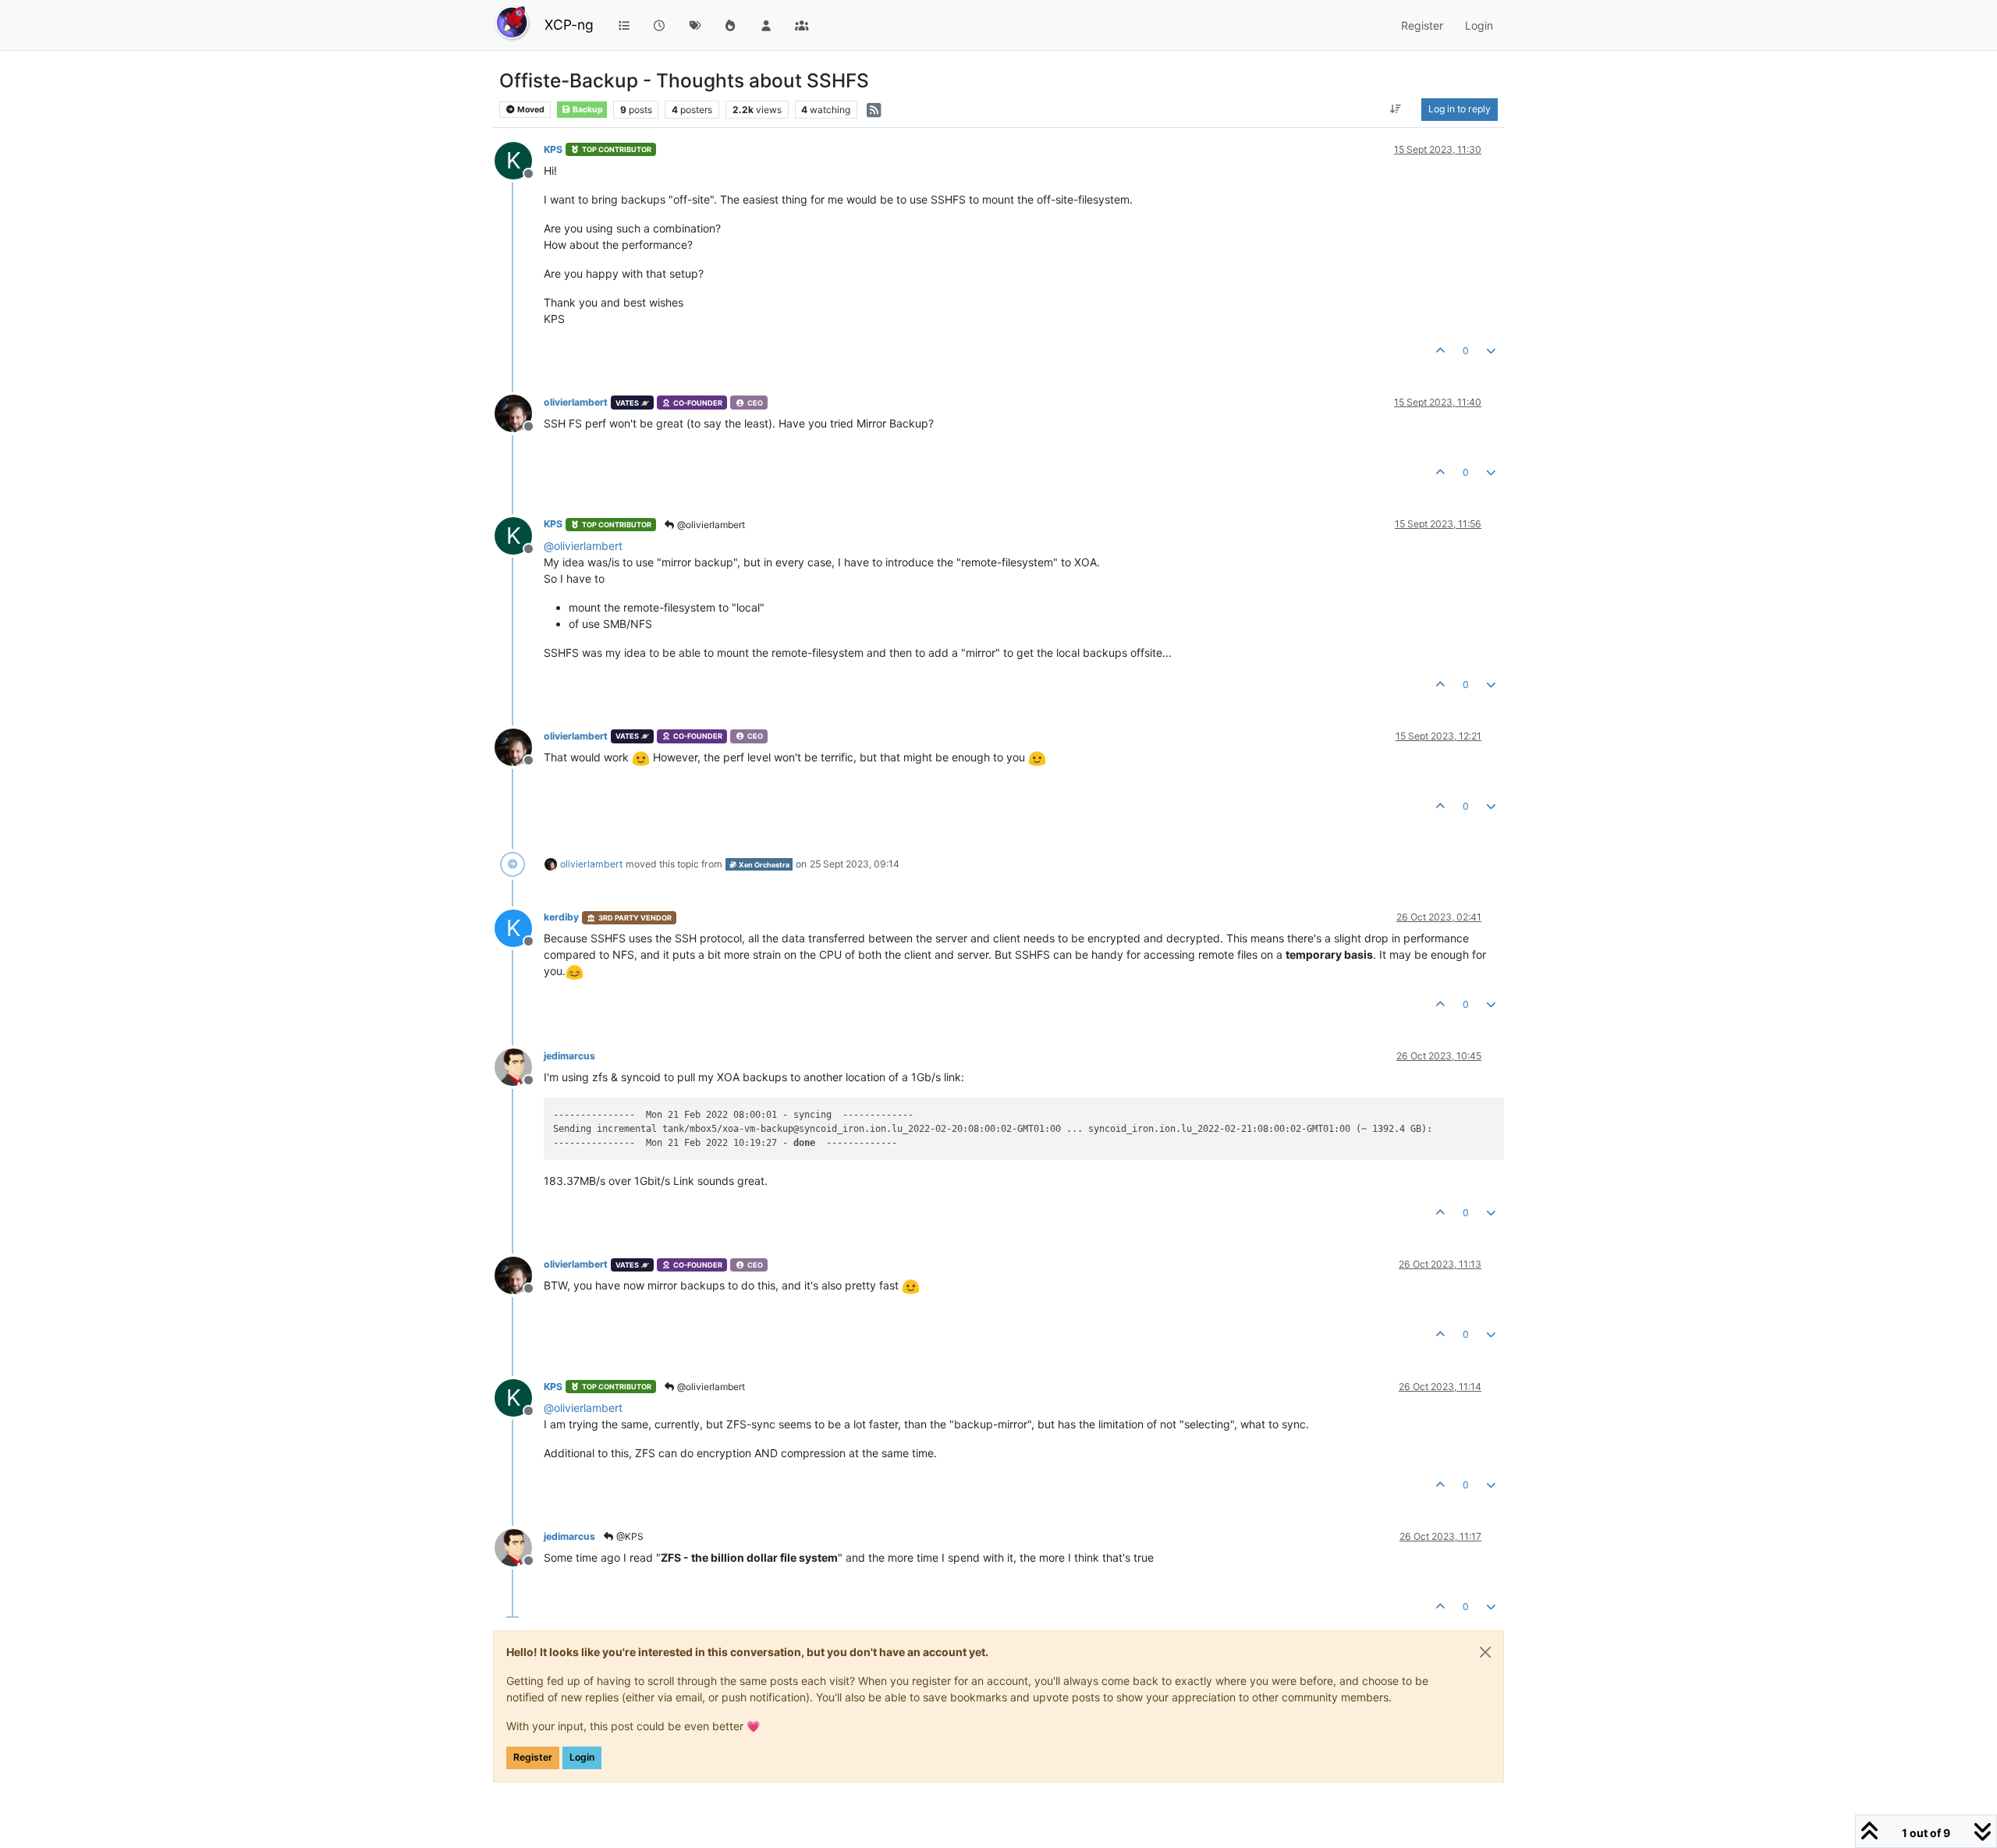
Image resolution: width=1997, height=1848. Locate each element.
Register (533, 1757)
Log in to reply (1460, 109)
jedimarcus (569, 1056)
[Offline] (519, 412)
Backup (587, 110)
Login (582, 1757)
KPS (553, 149)
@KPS (629, 1536)
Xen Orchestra (763, 865)
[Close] (1485, 1652)
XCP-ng (569, 25)
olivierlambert (576, 402)
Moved (530, 110)
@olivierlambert (710, 525)
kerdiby (561, 917)
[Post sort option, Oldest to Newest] (1396, 109)
